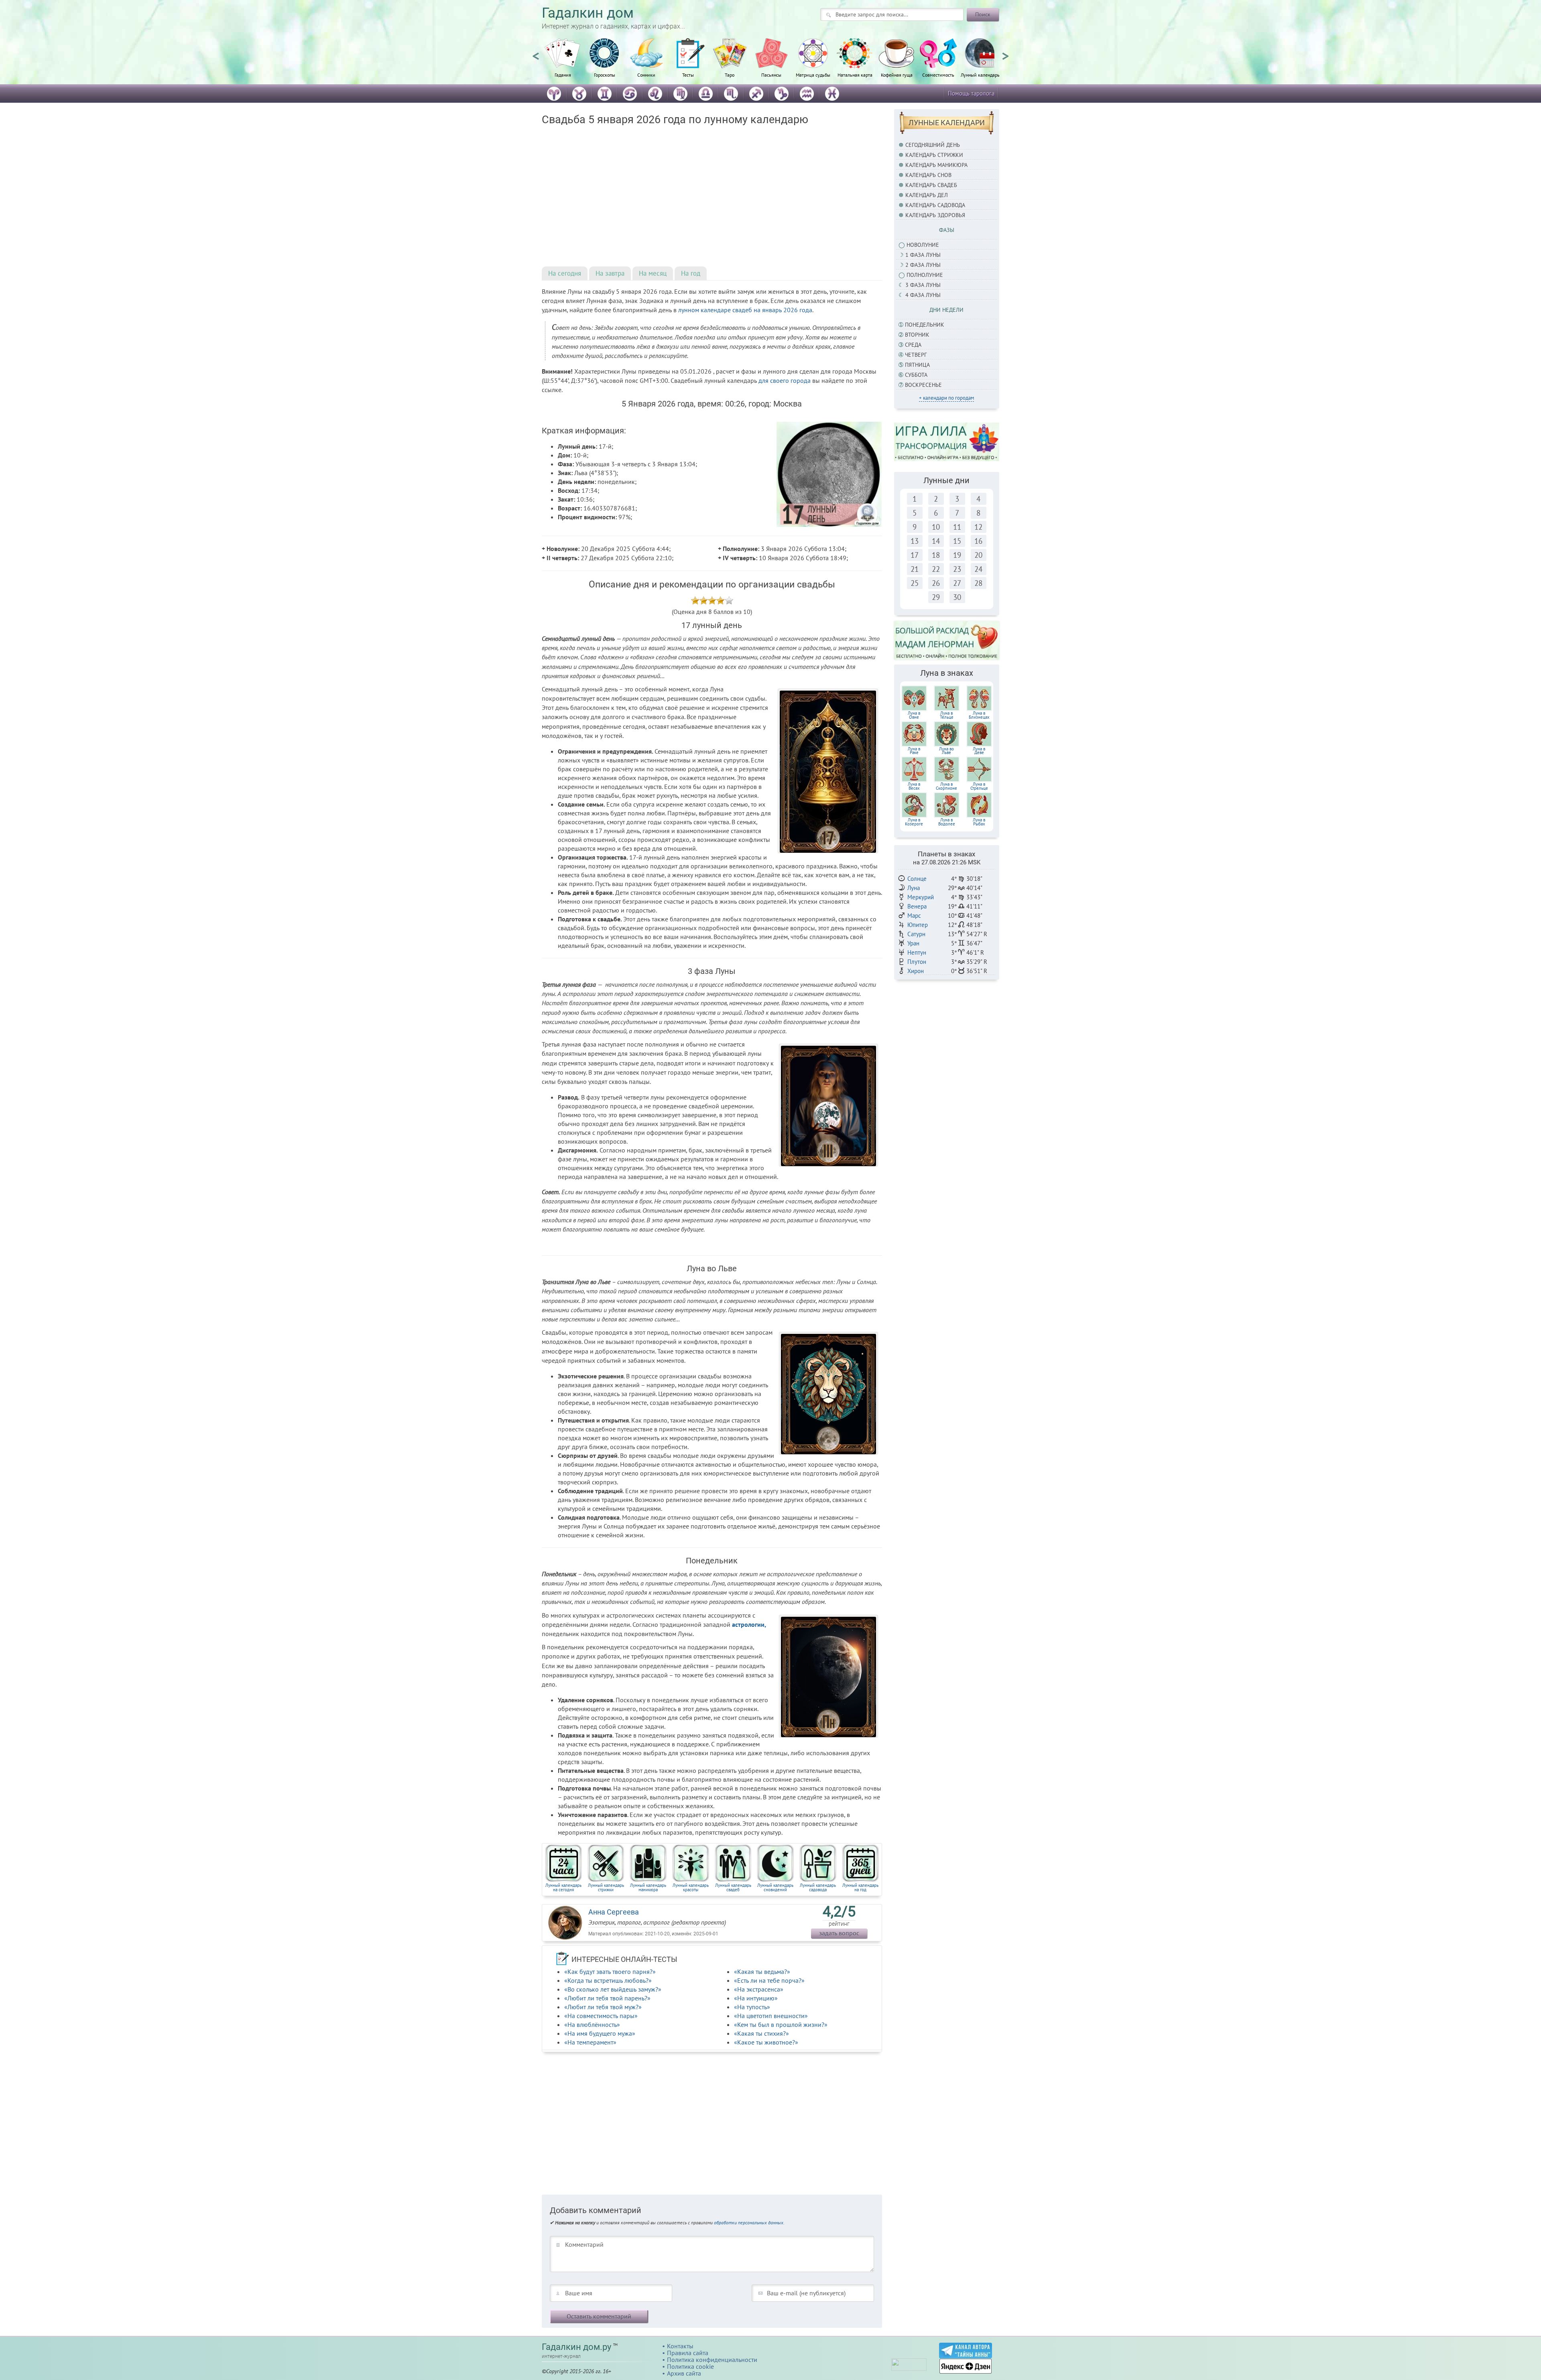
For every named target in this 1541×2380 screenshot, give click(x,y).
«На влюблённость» (592, 2024)
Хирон (916, 971)
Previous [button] (536, 53)
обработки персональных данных (749, 2222)
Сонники (646, 75)
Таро (730, 75)
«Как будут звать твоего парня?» (610, 1971)
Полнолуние (925, 275)
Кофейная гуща (897, 75)
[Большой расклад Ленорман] (947, 640)
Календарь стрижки (934, 155)
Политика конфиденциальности (712, 2360)
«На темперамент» (590, 2042)
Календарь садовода (935, 205)
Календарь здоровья (935, 215)
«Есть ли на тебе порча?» (769, 1980)
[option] (563, 62)
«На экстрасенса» (759, 1989)
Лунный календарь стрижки (606, 1887)
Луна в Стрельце (979, 786)
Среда (913, 345)
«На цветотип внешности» (771, 2016)
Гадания (563, 75)
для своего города (785, 380)
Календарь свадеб (931, 185)
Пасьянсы (771, 75)
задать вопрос (839, 1933)
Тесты (688, 75)
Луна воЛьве (946, 751)
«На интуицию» (756, 1998)
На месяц (653, 273)
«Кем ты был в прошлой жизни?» (781, 2024)
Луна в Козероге (914, 822)
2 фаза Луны (923, 265)
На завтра (610, 273)
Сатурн (916, 934)
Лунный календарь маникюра (648, 1887)
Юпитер (918, 925)
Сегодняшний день (933, 145)
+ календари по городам (946, 398)
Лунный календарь (980, 75)
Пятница (917, 365)
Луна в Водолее (947, 822)
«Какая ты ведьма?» (762, 1971)
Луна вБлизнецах (979, 715)
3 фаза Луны (923, 285)
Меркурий (921, 897)
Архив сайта (684, 2373)
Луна (914, 888)
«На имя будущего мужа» (600, 2033)
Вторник (917, 335)
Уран (913, 943)
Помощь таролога (971, 93)
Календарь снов (928, 175)
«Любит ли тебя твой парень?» (607, 1998)
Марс (914, 916)
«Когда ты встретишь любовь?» (608, 1980)
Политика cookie (690, 2366)
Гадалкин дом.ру (576, 2347)
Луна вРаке (914, 751)
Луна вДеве (979, 751)
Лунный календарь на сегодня (563, 1887)
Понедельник (925, 325)
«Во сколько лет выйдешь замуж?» (613, 1989)
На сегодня (565, 273)
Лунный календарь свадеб (733, 1887)
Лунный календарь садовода (818, 1887)
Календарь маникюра (936, 165)
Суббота (916, 375)
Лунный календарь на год (860, 1887)
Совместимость (938, 75)
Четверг (916, 355)
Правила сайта (688, 2353)
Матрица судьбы (813, 75)
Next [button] (1005, 53)
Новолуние (923, 245)
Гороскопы (605, 75)
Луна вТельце (947, 715)
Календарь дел (927, 195)
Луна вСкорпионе (946, 786)
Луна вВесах (914, 786)
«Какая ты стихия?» (761, 2033)
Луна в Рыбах (979, 822)
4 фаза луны (923, 295)
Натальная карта (855, 75)
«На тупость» (752, 2007)
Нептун (917, 952)
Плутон (917, 962)
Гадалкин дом (588, 13)
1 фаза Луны (923, 255)
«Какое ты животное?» (766, 2042)
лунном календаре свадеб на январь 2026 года (745, 310)
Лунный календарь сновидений (775, 1887)
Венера (917, 906)
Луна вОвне (914, 715)
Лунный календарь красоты (691, 1887)
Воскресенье (923, 385)
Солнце (917, 879)
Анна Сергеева (614, 1912)
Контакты (680, 2346)
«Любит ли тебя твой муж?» (603, 2007)
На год (691, 273)
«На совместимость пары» (601, 2016)
